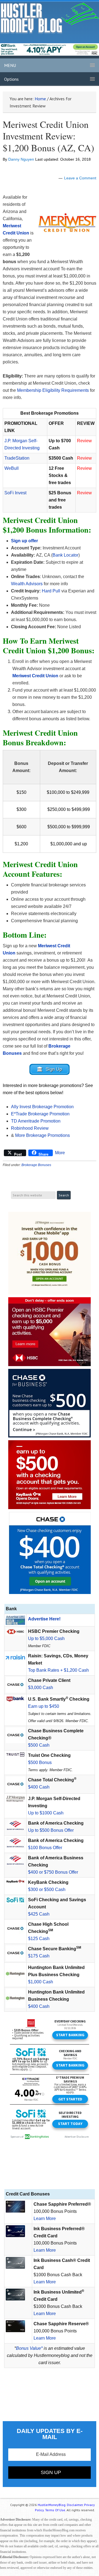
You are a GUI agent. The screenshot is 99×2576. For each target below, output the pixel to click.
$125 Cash (39, 1939)
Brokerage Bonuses (36, 1165)
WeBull (12, 468)
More (60, 1153)
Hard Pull (51, 591)
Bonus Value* (29, 2348)
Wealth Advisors (27, 584)
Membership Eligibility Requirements (53, 390)
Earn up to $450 (44, 1706)
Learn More (45, 2218)
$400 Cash (39, 1787)
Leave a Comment (80, 178)
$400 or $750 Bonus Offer (53, 1872)
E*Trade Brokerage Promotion (40, 1114)
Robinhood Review (30, 1128)
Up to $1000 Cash (46, 1813)
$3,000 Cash (41, 1688)
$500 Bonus (40, 1762)
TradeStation (17, 458)
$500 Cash (39, 1745)
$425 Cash (39, 1914)
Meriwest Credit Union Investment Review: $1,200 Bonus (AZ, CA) (48, 136)
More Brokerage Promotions (42, 1135)
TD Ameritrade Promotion (36, 1121)
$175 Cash (39, 1956)
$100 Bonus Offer (45, 1848)
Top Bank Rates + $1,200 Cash (58, 1670)
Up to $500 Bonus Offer (51, 1830)
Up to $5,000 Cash (46, 1638)
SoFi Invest (15, 493)
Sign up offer (24, 541)
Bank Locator (65, 555)
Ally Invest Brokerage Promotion (42, 1107)
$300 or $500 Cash (47, 1889)
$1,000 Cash (41, 1982)
